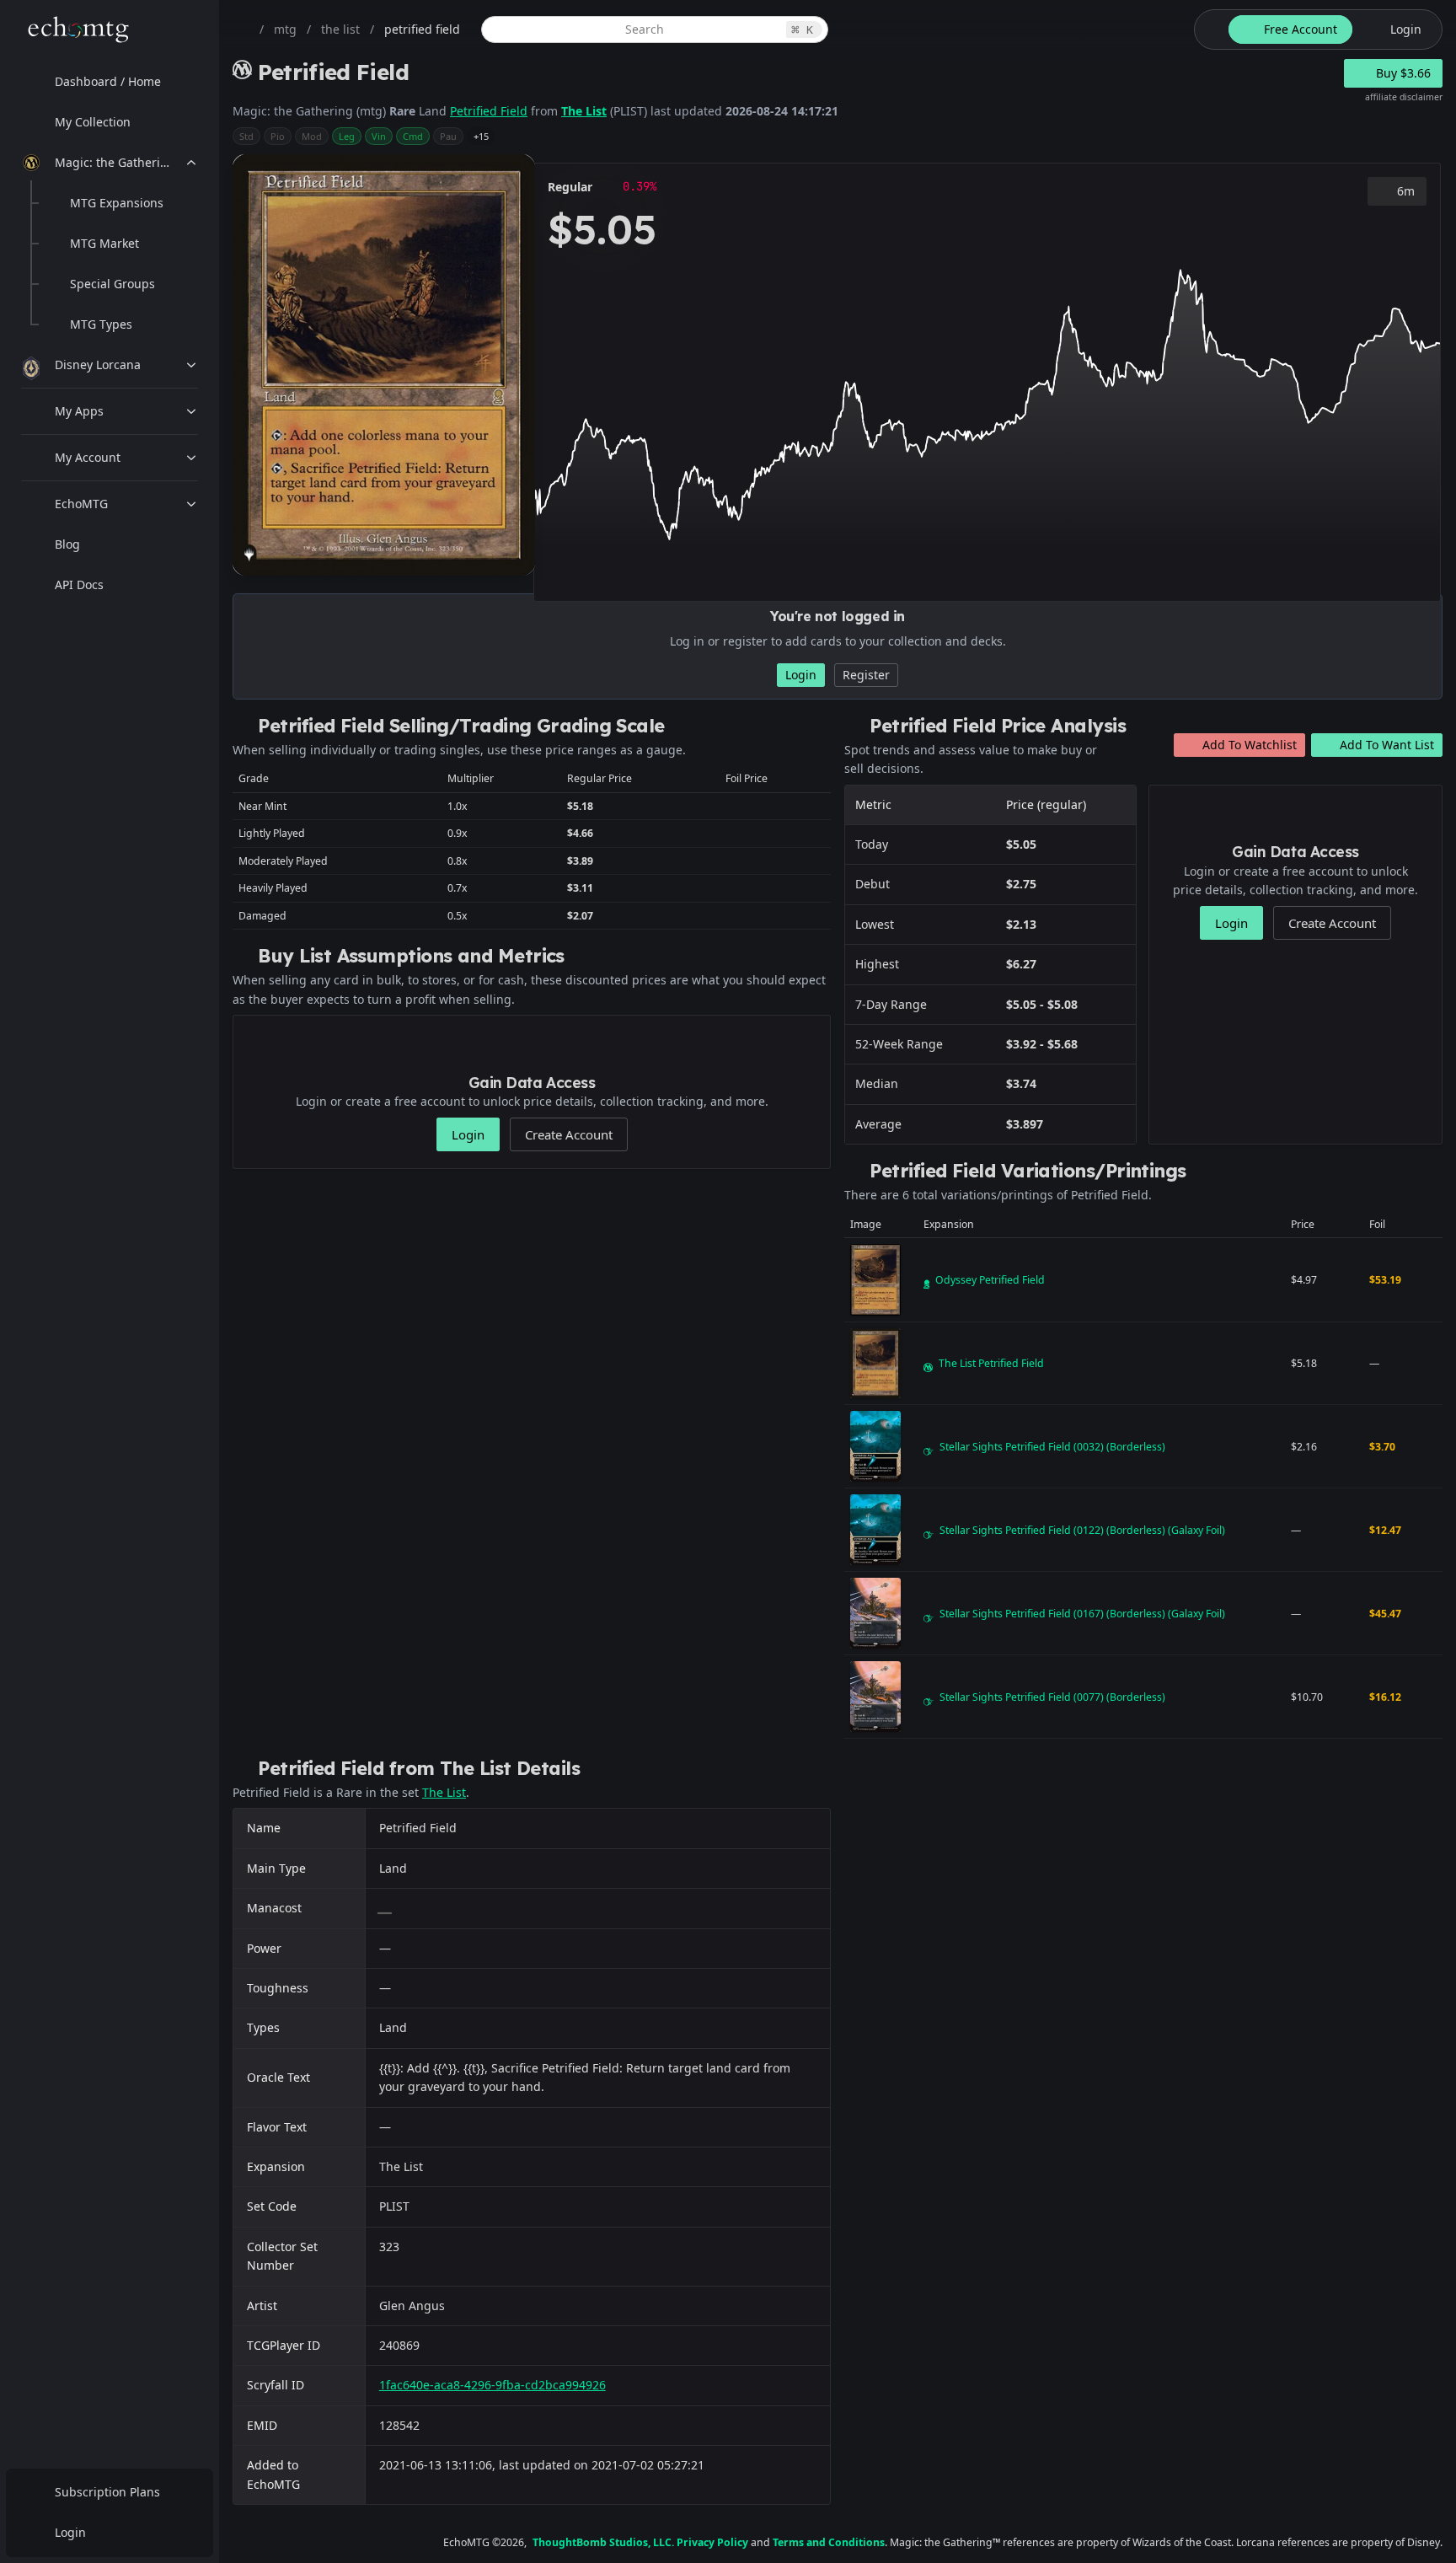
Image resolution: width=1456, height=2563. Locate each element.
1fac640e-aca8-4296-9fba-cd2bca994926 (492, 2385)
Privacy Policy (712, 2542)
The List (584, 111)
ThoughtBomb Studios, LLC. (603, 2542)
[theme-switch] (1208, 29)
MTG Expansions (117, 203)
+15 (481, 136)
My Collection (93, 122)
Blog (67, 544)
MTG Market (104, 243)
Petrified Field (489, 111)
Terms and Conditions (829, 2542)
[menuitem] (110, 82)
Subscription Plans (107, 2492)
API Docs (79, 584)
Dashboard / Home (108, 81)
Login (70, 2532)
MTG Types (101, 324)
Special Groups (112, 284)
